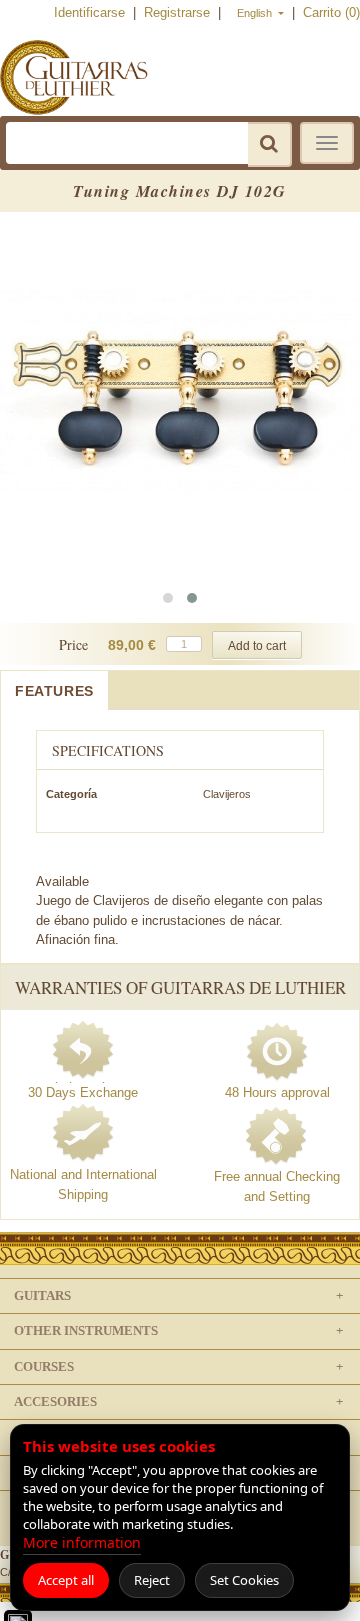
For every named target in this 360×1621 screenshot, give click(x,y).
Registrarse (179, 12)
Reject (152, 1580)
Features (54, 691)
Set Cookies (244, 1580)
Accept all (66, 1580)
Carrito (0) (331, 12)
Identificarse (91, 12)
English (256, 13)
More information (82, 1542)
